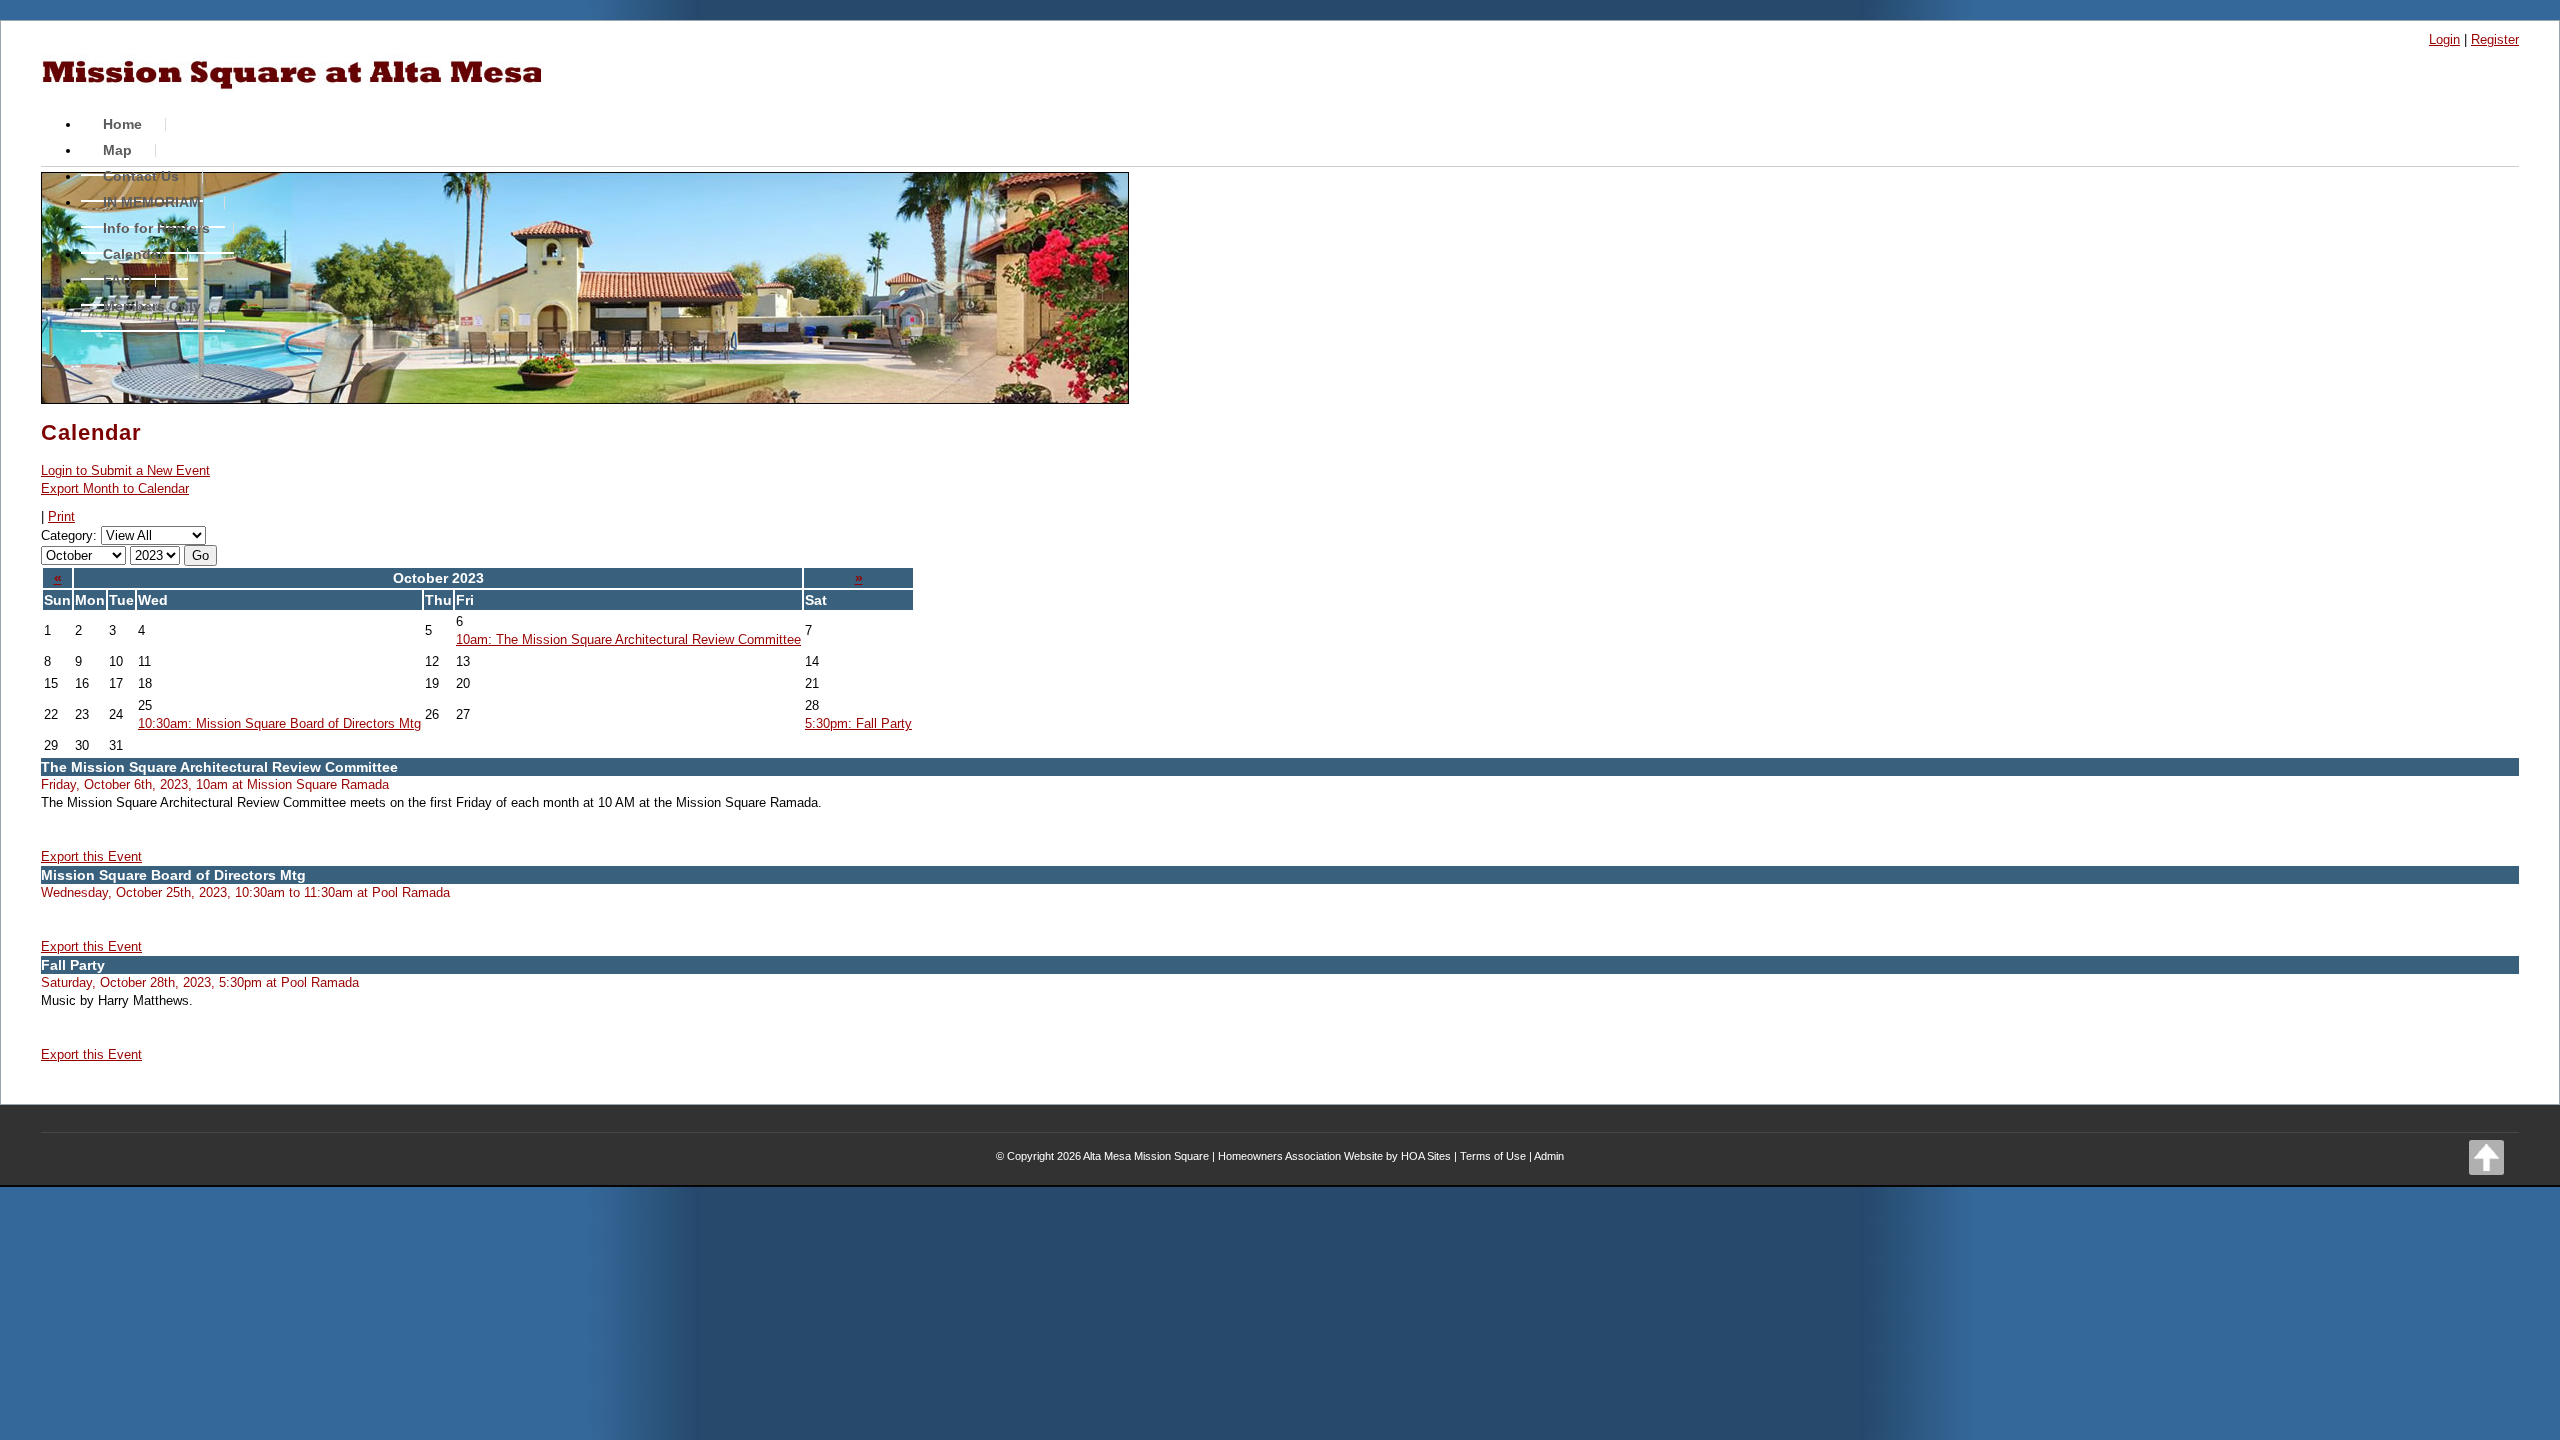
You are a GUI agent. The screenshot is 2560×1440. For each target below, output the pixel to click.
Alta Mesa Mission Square (1146, 1156)
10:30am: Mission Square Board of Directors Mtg (279, 723)
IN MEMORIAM (152, 202)
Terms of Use (1493, 1156)
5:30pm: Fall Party (858, 723)
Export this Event (91, 856)
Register (2495, 39)
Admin (1549, 1156)
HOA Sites (1426, 1156)
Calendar (133, 254)
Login (2444, 39)
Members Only (152, 306)
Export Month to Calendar (115, 488)
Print (61, 516)
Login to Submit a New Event (125, 470)
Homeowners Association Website (1300, 1156)
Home (122, 124)
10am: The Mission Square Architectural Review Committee (628, 639)
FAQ (117, 280)
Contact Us (141, 176)
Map (117, 150)
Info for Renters (156, 228)
